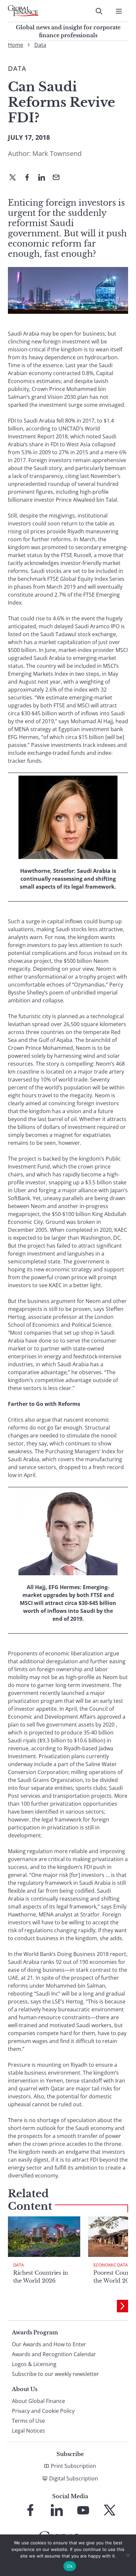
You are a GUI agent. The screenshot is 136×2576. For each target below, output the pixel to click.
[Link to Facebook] (30, 2510)
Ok (70, 2566)
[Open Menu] (119, 11)
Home (16, 45)
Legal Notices (28, 2431)
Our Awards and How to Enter (49, 2344)
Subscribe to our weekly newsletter (55, 2374)
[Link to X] (110, 2510)
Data (40, 45)
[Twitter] (15, 178)
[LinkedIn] (44, 178)
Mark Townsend (57, 153)
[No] (128, 2555)
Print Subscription (73, 2466)
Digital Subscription (74, 2478)
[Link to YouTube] (83, 2510)
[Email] (59, 178)
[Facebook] (30, 178)
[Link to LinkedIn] (57, 2510)
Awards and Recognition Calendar (54, 2354)
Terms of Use (28, 2421)
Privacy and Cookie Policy (43, 2411)
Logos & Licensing (34, 2364)
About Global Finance (38, 2401)
